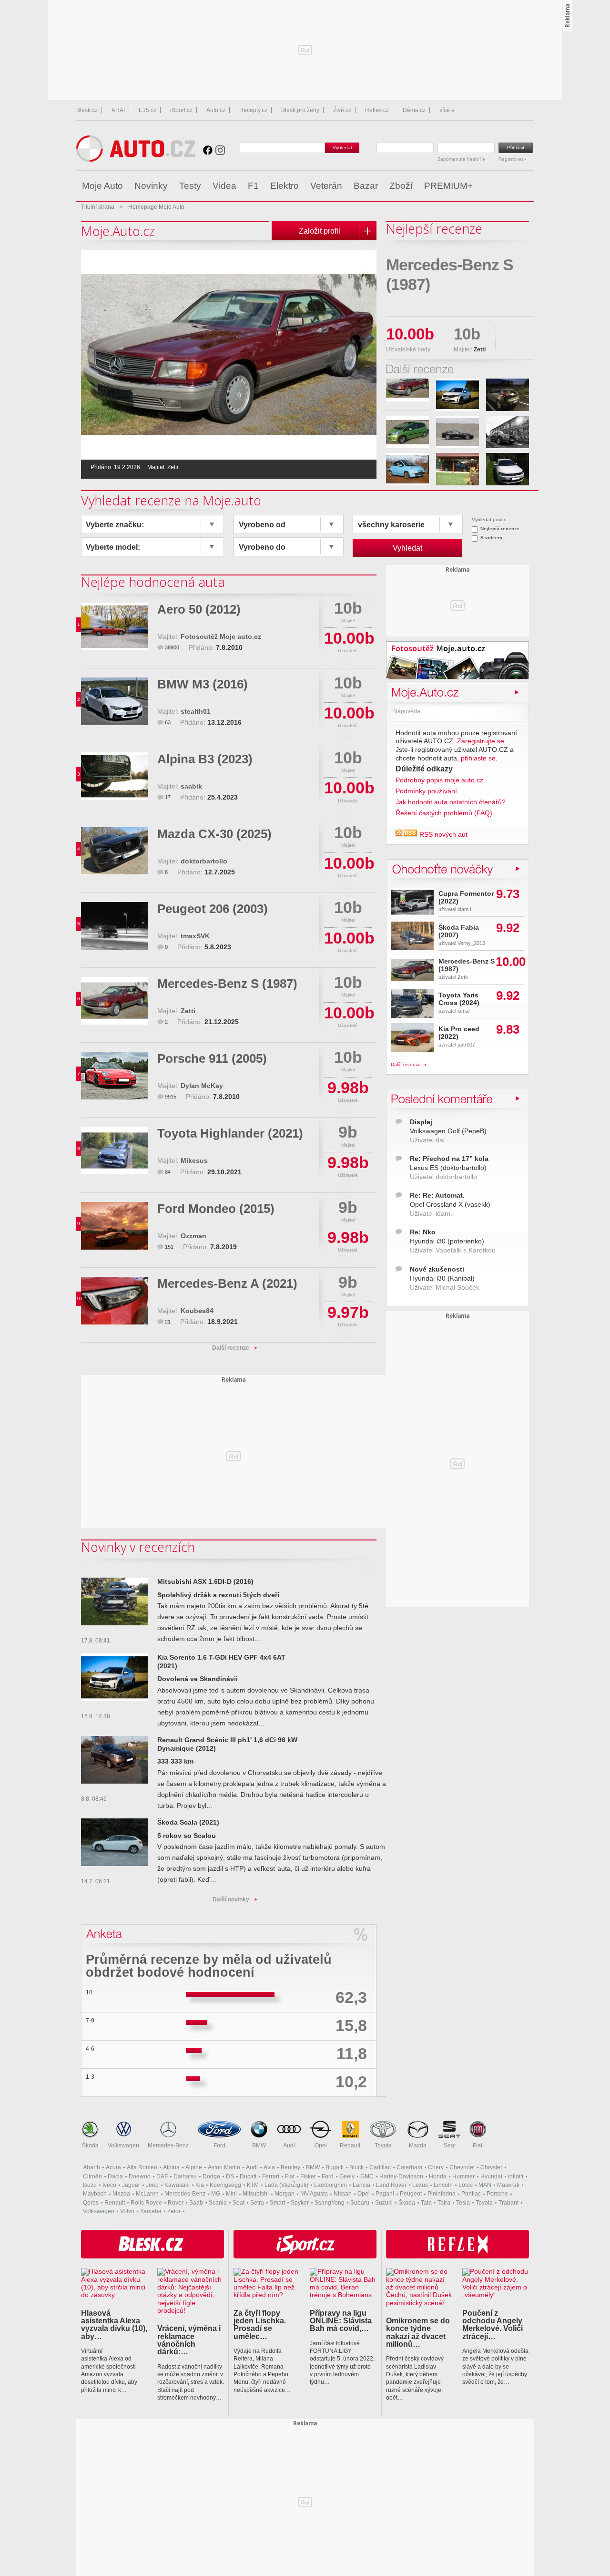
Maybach (95, 2194)
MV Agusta (314, 2194)
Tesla (463, 2203)
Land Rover (391, 2185)
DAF (162, 2176)
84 (168, 1172)
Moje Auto (102, 186)
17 (168, 797)
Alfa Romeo (142, 2167)
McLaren (147, 2194)
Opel (321, 2145)
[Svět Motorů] (506, 186)
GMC (367, 2176)
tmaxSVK (195, 936)
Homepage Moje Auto (156, 207)
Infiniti (516, 2176)
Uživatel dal (427, 1140)
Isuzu (90, 2185)
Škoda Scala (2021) (188, 1822)
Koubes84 (197, 1311)
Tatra (444, 2203)
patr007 (466, 1045)
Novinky (151, 186)
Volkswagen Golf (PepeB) (448, 1131)
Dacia (115, 2176)
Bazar (366, 186)
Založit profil (320, 231)
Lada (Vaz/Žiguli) (286, 2185)
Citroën (92, 2176)
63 (168, 722)
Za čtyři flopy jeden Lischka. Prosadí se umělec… (260, 2325)
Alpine (194, 2167)
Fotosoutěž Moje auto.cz (221, 637)
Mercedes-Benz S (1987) (227, 984)
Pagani (385, 2194)
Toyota (383, 2145)
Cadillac (380, 2167)
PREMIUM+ (448, 186)
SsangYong (330, 2203)
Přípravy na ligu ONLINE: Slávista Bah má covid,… (341, 2321)
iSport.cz (181, 110)
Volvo (127, 2211)
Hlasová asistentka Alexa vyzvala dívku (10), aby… (114, 2325)
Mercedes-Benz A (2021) (227, 1283)
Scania (218, 2203)
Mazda (418, 2145)
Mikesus (194, 1161)
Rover (176, 2203)
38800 (172, 647)
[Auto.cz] (136, 159)
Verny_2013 (471, 943)
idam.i (464, 909)
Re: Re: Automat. (437, 1196)
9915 (171, 1097)
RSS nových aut (443, 835)
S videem (491, 538)
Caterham (409, 2167)
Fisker (308, 2176)
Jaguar (131, 2185)
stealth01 (196, 712)
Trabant (508, 2203)
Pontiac (471, 2194)
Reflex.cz (377, 110)
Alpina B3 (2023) (205, 759)
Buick (356, 2167)
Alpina (171, 2167)
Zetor (174, 2211)
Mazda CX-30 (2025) (214, 834)
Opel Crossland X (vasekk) (450, 1205)
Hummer (463, 2176)
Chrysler (491, 2167)
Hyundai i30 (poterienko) (447, 1241)
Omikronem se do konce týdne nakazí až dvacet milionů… (418, 2332)
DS (230, 2176)
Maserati (508, 2185)
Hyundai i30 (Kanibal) (442, 1278)
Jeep (152, 2185)
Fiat (478, 2145)
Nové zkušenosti (437, 1269)
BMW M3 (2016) (203, 684)
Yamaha (151, 2211)
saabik (191, 786)
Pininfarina (442, 2194)
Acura (113, 2167)
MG (216, 2194)
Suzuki (384, 2203)
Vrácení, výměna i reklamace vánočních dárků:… (189, 2340)
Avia (269, 2167)
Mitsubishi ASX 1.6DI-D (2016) (205, 1582)
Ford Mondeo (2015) (216, 1209)
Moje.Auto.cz (424, 692)
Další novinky (231, 1899)
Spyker (300, 2203)
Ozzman (193, 1236)
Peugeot (411, 2194)
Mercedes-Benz (168, 2145)
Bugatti (335, 2167)
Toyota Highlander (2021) (230, 1133)
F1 (253, 186)
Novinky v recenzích (138, 1547)
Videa (224, 186)
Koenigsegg (225, 2185)
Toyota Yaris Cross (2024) (459, 999)
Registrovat (512, 159)
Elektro (285, 186)
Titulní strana (98, 207)
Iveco (109, 2185)
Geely (347, 2176)
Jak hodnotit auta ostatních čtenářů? (451, 802)
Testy (190, 186)
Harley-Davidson (401, 2176)
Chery (436, 2167)
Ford (219, 2145)
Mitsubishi (256, 2194)
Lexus (420, 2185)
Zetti (188, 1011)
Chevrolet (462, 2167)
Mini (231, 2194)
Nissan (343, 2194)
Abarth (91, 2167)
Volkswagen (123, 2145)
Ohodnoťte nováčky (448, 868)
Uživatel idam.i (432, 1214)
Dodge (211, 2176)
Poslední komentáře (450, 1098)
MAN (485, 2185)
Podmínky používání (426, 791)
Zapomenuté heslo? (460, 159)
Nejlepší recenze (500, 529)
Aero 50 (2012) (199, 609)
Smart (277, 2203)
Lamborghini (330, 2185)
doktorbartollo (204, 861)
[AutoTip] (526, 186)
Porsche (497, 2194)
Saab (196, 2203)
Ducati (248, 2176)
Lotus (466, 2185)
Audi (289, 2145)
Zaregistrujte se (481, 741)
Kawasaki (177, 2185)
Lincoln (443, 2185)
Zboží (401, 186)
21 (168, 1322)
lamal (463, 1011)
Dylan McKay (202, 1086)
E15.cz (147, 110)
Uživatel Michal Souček (445, 1288)
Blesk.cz (87, 110)
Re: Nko (423, 1232)
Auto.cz (216, 110)
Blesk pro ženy (300, 110)
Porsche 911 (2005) (212, 1058)
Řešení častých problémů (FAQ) (444, 813)
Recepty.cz (253, 110)
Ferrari (271, 2176)
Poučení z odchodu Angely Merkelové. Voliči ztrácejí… (493, 2325)
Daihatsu (185, 2176)
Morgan (285, 2194)
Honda (438, 2176)
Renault (350, 2145)
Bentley (290, 2167)
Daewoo (140, 2176)
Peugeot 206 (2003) (213, 909)
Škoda (90, 2145)
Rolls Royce (146, 2203)
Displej (421, 1122)
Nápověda (407, 711)
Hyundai (491, 2176)
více (445, 110)
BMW (259, 2145)
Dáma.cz (414, 110)
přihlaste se (478, 758)
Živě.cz (342, 110)
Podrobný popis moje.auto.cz (439, 780)
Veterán (326, 186)
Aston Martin (224, 2167)
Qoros (91, 2203)
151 (169, 1247)
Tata (426, 2203)
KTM (253, 2185)
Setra (257, 2203)
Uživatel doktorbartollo (443, 1177)
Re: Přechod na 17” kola (449, 1159)
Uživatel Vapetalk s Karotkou (453, 1250)
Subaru (360, 2203)
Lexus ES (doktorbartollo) (448, 1168)
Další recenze (231, 1348)
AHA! (118, 110)
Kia (200, 2185)
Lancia (361, 2185)
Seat (450, 2145)
